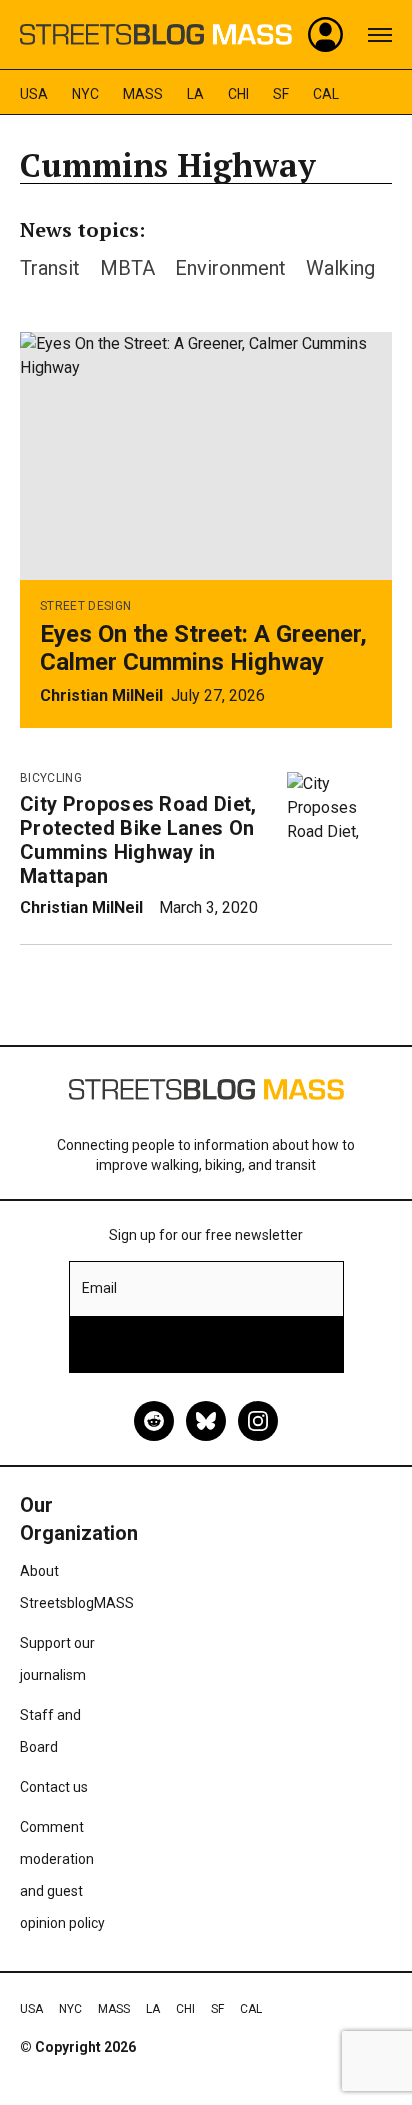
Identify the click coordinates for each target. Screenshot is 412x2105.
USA (34, 94)
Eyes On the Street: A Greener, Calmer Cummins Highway (203, 648)
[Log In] (326, 35)
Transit (50, 268)
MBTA (127, 268)
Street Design (85, 606)
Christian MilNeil (101, 695)
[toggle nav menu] (380, 35)
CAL (326, 94)
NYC (85, 94)
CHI (238, 94)
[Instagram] (258, 1421)
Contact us (54, 1787)
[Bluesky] (206, 1421)
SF (281, 94)
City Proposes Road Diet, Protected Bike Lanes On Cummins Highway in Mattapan (138, 840)
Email (99, 1288)
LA (195, 94)
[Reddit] (154, 1421)
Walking (340, 268)
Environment (230, 268)
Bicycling (51, 778)
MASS (143, 94)
